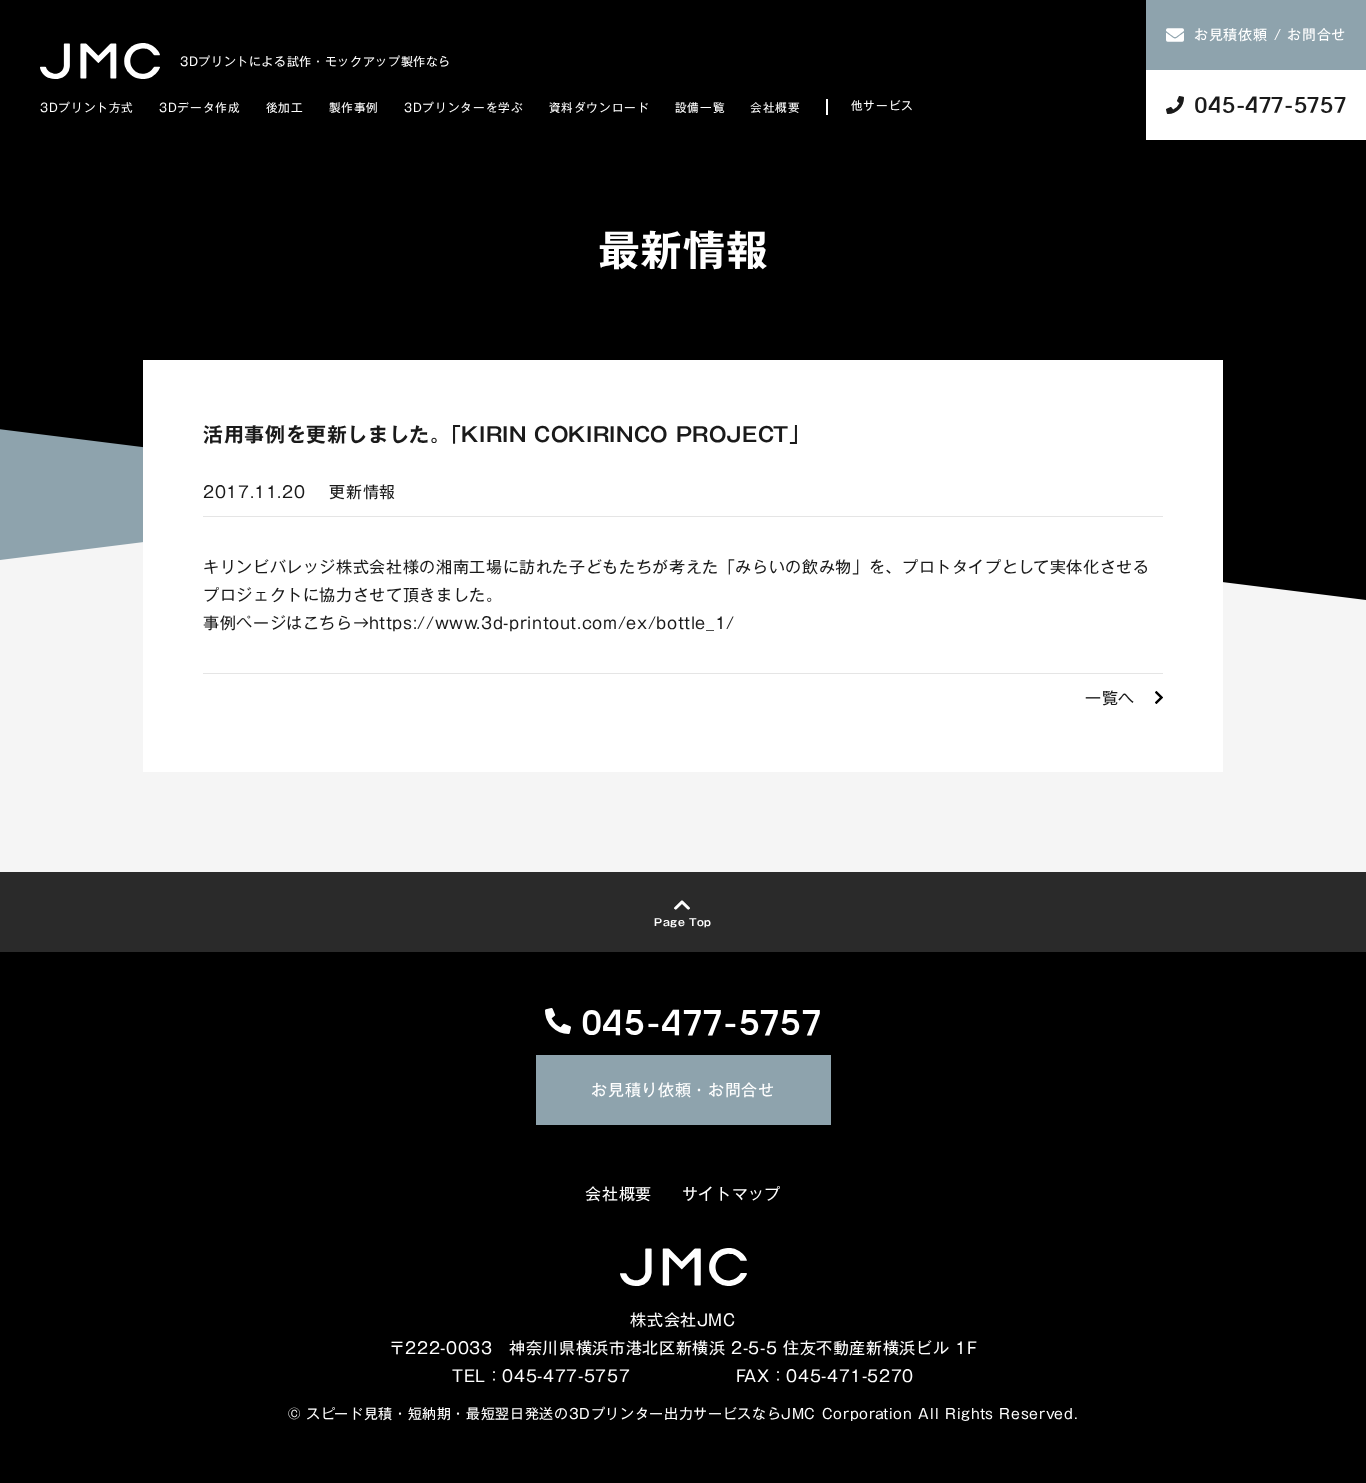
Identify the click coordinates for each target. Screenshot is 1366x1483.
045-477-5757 (701, 1021)
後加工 (285, 107)
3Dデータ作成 (199, 107)
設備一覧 (700, 107)
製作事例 (354, 107)
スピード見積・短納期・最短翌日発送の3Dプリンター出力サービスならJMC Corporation (609, 1414)
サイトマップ (731, 1194)
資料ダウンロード (599, 107)
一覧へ (1110, 698)
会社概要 (775, 107)
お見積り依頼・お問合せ (682, 1090)
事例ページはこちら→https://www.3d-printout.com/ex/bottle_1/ (469, 623)
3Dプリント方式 (87, 107)
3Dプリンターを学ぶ (463, 107)
